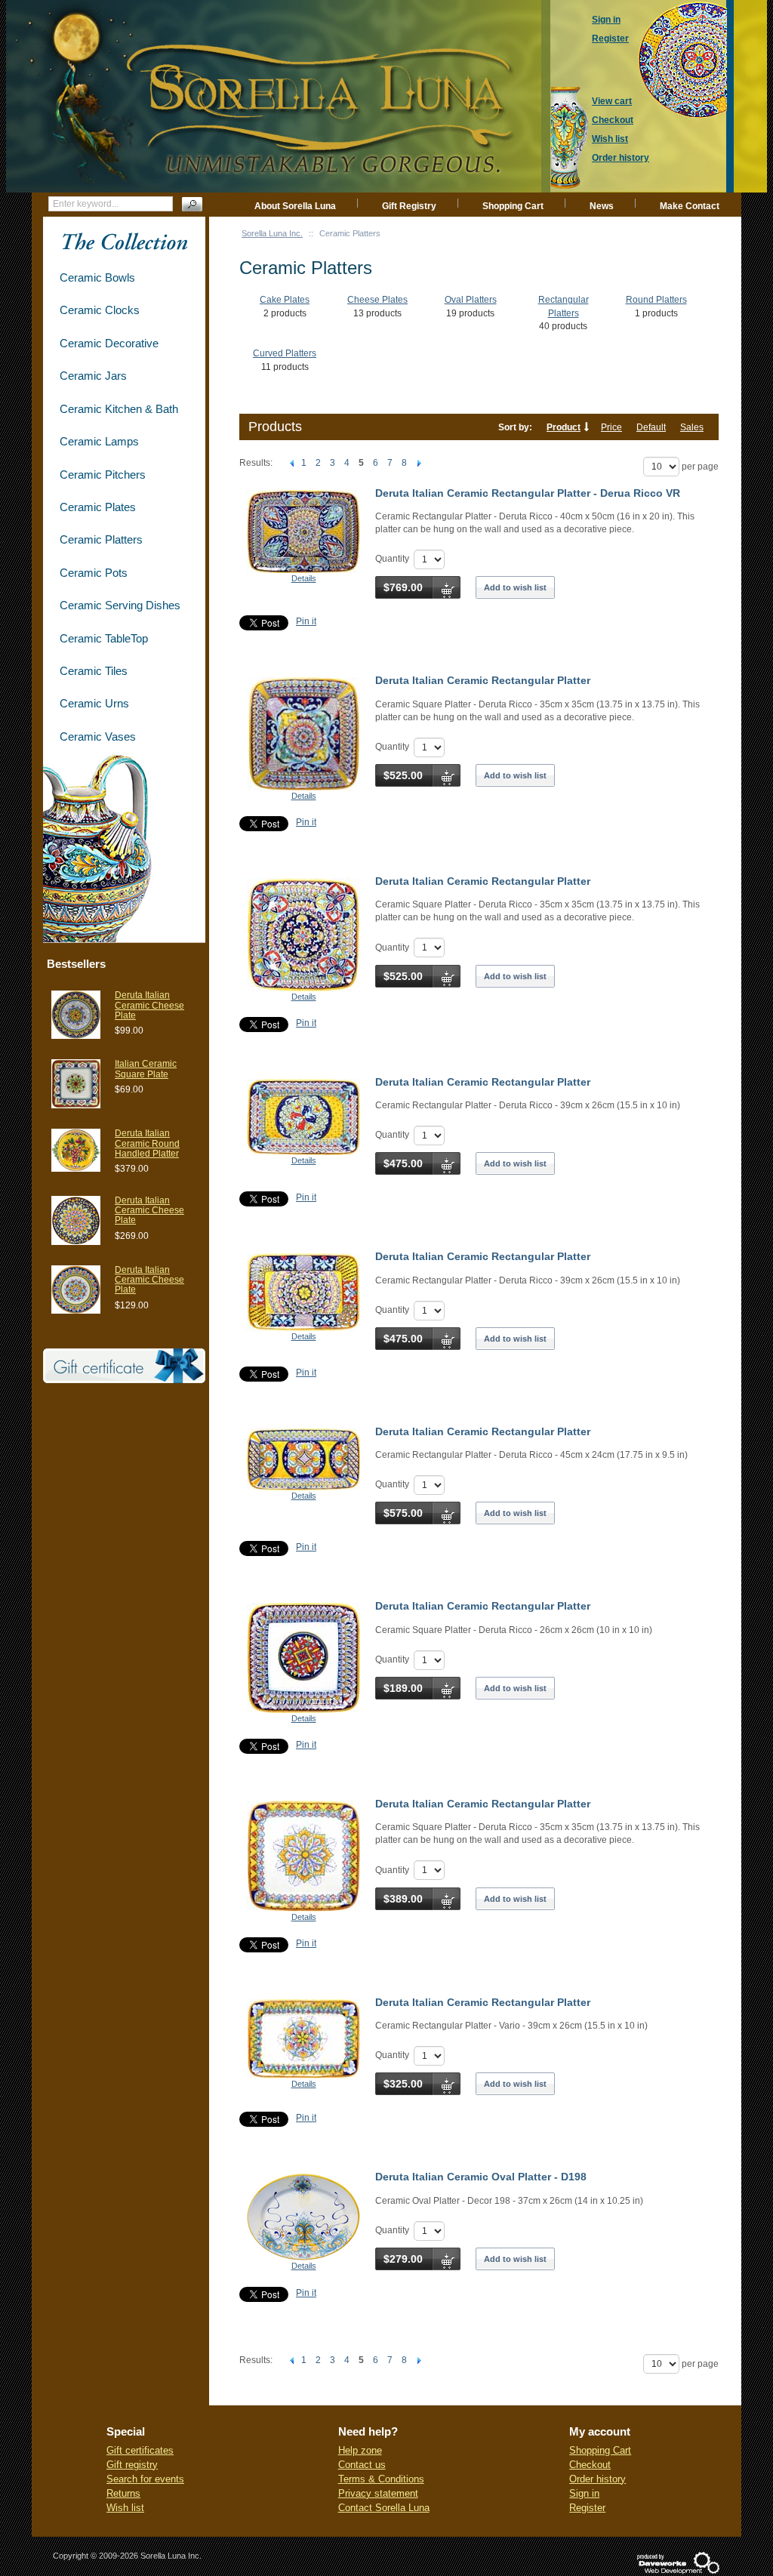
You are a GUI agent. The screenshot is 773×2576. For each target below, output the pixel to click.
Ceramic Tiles (94, 671)
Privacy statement (378, 2493)
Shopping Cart (513, 206)
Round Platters (656, 300)
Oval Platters (471, 300)
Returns (123, 2493)
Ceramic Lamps (99, 441)
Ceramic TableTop (104, 638)
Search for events (145, 2479)
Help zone (360, 2450)
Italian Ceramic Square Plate (146, 1069)
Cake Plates (285, 300)
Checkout (590, 2465)
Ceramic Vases (98, 736)
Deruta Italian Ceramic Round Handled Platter (147, 1143)
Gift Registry (409, 206)
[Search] (192, 204)
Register (587, 2508)
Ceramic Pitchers (103, 475)
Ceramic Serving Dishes (120, 605)
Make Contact (690, 206)
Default (651, 427)
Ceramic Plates (98, 507)
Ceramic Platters (101, 539)
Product (564, 427)
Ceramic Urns (94, 703)
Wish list (125, 2508)
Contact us (362, 2465)
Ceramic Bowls (97, 277)
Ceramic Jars (93, 376)
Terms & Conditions (381, 2479)
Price (611, 427)
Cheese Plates (377, 300)
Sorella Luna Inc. (272, 233)
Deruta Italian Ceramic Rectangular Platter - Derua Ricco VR (528, 493)
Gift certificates (140, 2450)
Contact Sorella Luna (384, 2508)
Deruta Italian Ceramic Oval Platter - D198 (481, 2177)
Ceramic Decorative (109, 343)
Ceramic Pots (94, 573)
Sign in (584, 2493)
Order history (597, 2479)
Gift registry (132, 2465)
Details (304, 578)
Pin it (306, 621)
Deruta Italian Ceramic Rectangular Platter (483, 680)
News (602, 206)
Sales (692, 427)
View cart (612, 101)
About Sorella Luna (295, 206)
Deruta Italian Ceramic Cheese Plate (149, 1005)
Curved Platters (285, 353)
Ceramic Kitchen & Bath (119, 409)
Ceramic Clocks (100, 310)
